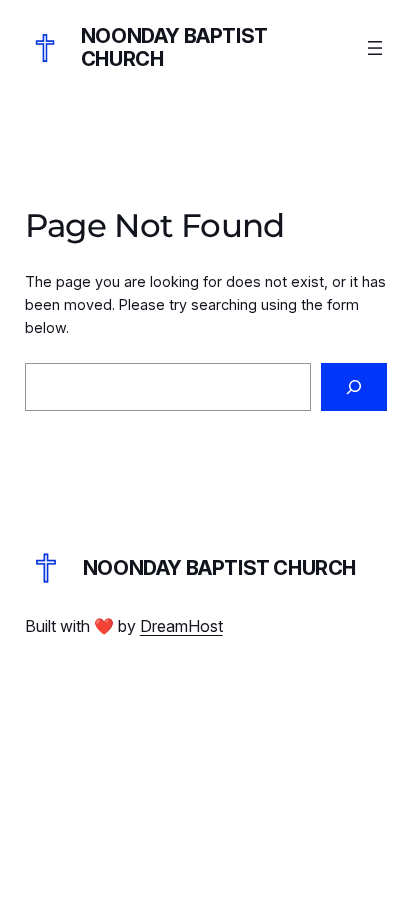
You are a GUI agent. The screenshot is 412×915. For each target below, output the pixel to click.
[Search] (354, 386)
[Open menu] (375, 48)
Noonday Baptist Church (174, 47)
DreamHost (181, 626)
